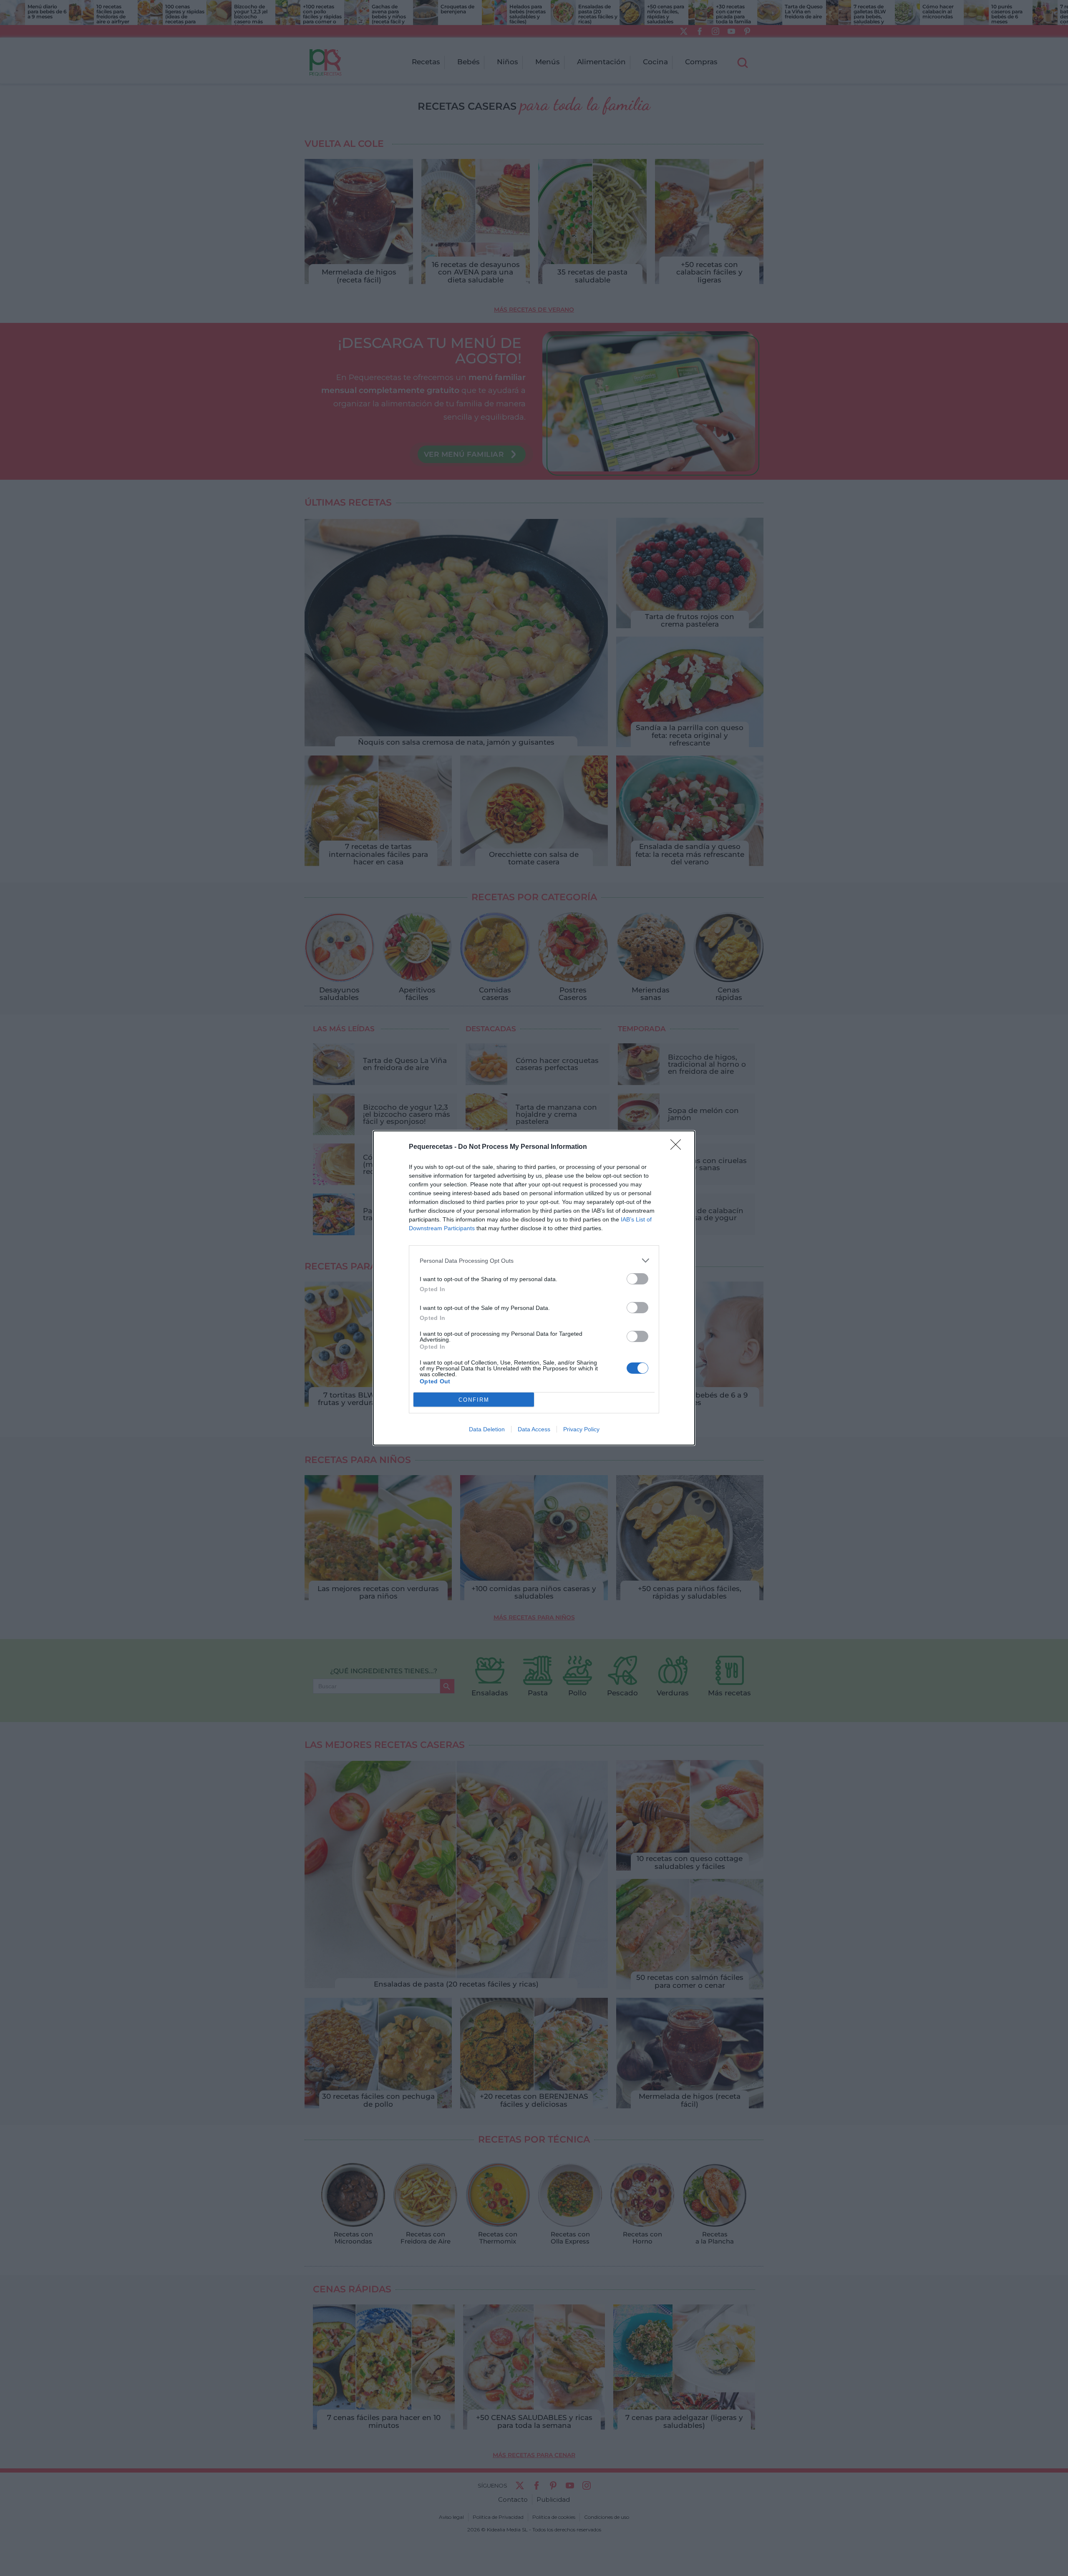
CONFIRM (474, 1400)
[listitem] (534, 1260)
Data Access (534, 1429)
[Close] (678, 1147)
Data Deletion (487, 1429)
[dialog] (534, 1288)
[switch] (637, 1279)
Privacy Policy (581, 1429)
